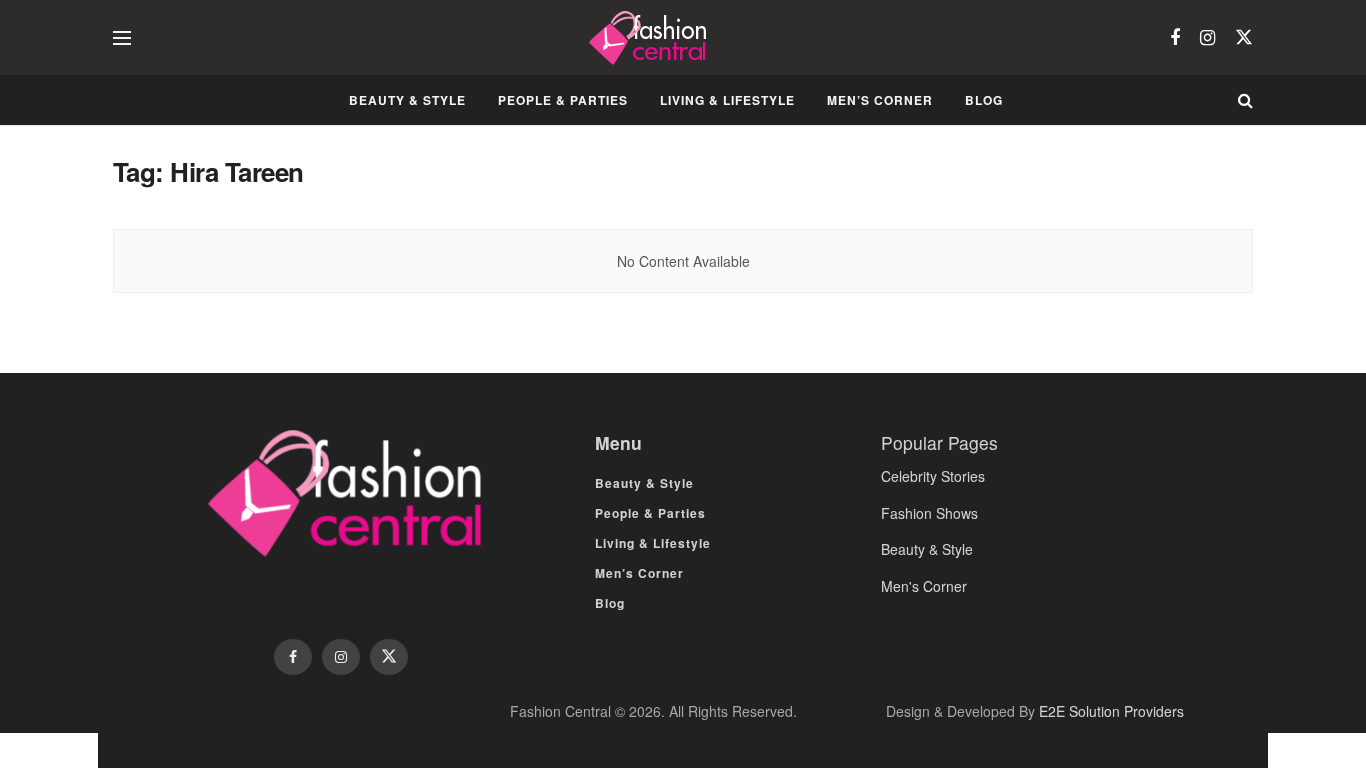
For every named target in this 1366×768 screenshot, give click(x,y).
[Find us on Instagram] (1207, 38)
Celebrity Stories (933, 476)
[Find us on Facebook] (1175, 38)
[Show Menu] (122, 38)
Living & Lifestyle (727, 100)
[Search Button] (1245, 100)
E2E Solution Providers (1111, 711)
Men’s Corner (880, 100)
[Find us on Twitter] (1244, 37)
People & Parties (563, 100)
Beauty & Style (407, 100)
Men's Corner (924, 586)
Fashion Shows (929, 513)
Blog (984, 100)
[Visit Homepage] (650, 38)
